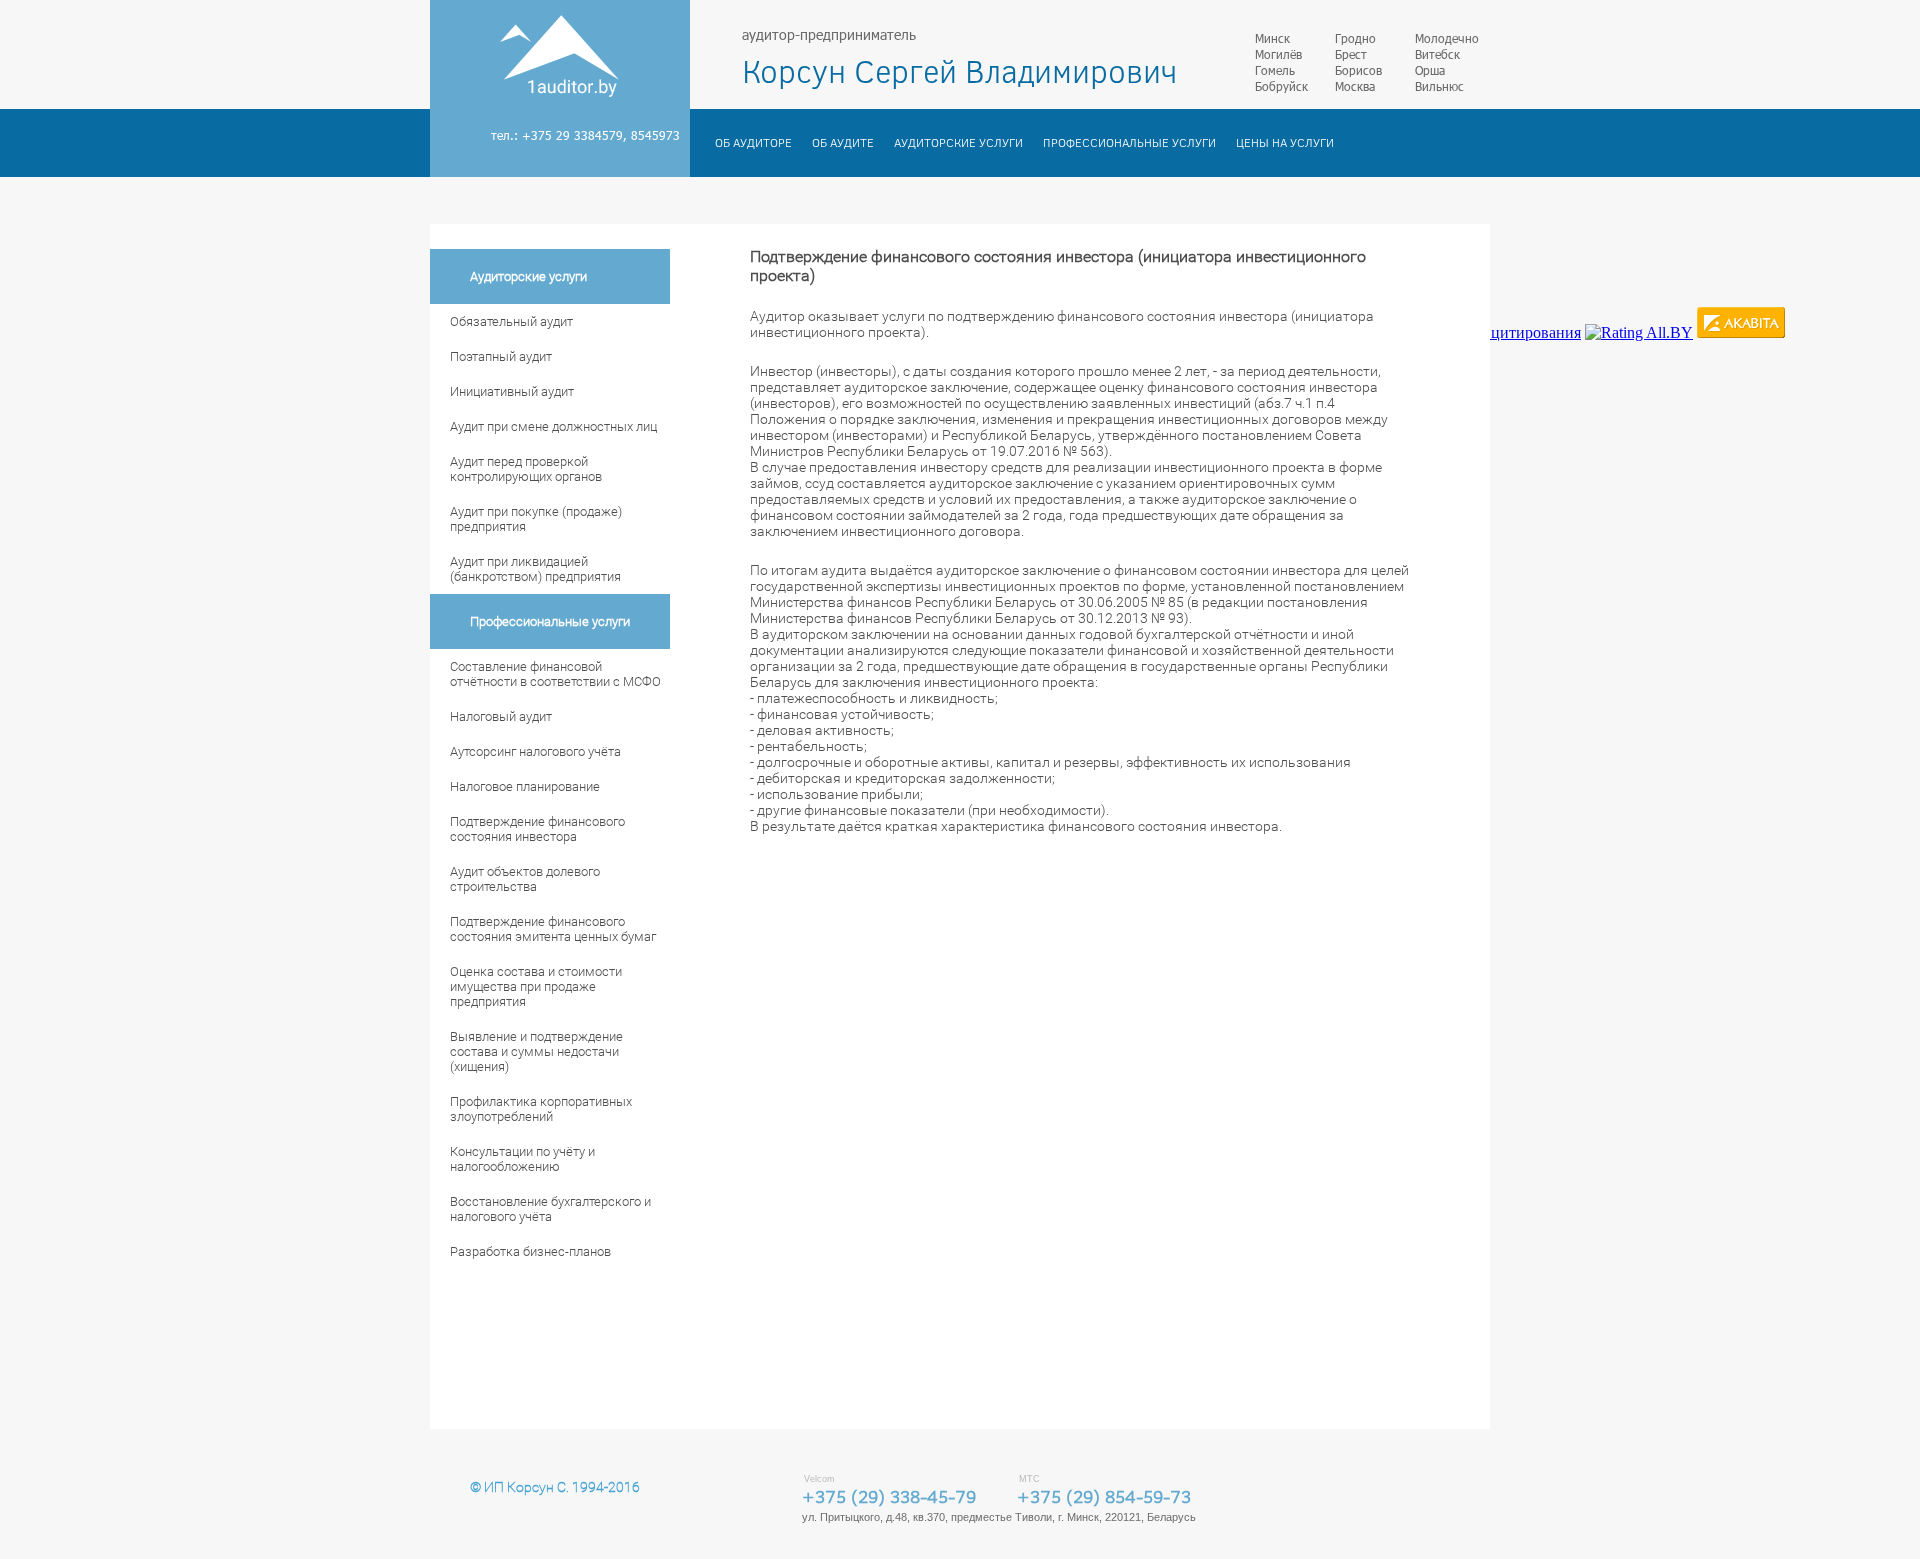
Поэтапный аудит (501, 356)
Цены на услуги (1285, 142)
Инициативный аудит (512, 391)
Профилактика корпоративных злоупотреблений (541, 1109)
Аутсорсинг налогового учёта (535, 751)
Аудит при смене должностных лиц (553, 426)
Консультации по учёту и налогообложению (522, 1159)
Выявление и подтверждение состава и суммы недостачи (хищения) (536, 1051)
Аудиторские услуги (958, 142)
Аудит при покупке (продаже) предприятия (536, 519)
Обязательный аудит (511, 321)
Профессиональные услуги (1129, 142)
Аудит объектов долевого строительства (525, 879)
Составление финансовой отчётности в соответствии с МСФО (555, 674)
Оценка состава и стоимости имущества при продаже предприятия (536, 986)
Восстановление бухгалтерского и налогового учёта (550, 1209)
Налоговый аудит (501, 716)
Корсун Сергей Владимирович (959, 71)
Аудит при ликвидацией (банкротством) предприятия (535, 569)
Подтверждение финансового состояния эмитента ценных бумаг (553, 929)
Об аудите (843, 142)
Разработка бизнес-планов (530, 1251)
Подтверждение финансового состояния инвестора (537, 829)
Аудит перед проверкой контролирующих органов (526, 469)
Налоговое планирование (525, 786)
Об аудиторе (753, 142)
